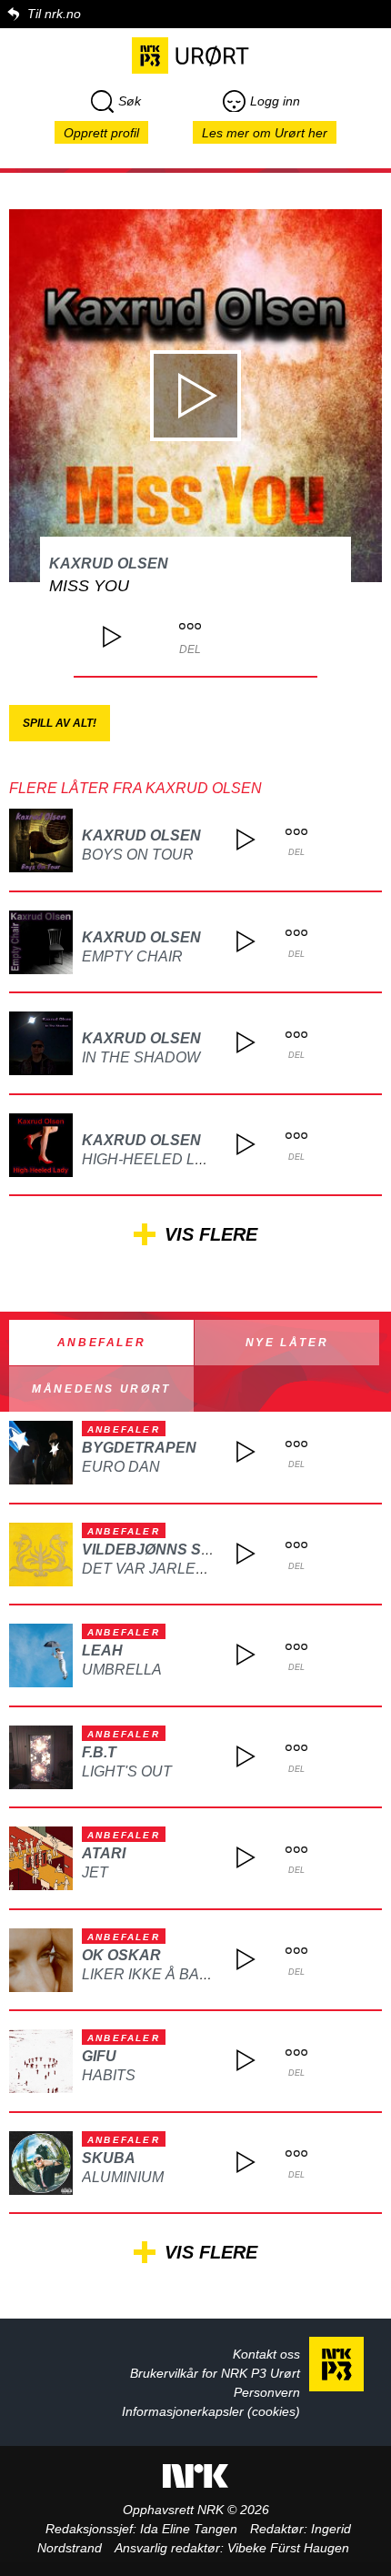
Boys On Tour (138, 855)
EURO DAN (121, 1467)
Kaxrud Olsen (109, 563)
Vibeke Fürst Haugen (288, 2548)
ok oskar (121, 1955)
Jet (95, 1872)
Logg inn (275, 101)
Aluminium (123, 2177)
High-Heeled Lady (154, 1159)
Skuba (109, 2158)
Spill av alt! (60, 723)
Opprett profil (101, 133)
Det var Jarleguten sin (179, 1569)
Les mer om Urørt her (265, 133)
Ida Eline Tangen (189, 2529)
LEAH (102, 1650)
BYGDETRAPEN (139, 1448)
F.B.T (99, 1752)
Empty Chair (132, 956)
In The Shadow (141, 1057)
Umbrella (122, 1670)
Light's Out (127, 1771)
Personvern (267, 2392)
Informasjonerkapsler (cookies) (211, 2411)
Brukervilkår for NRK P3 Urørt (215, 2373)
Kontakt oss (266, 2354)
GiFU (99, 2056)
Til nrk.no (54, 14)
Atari (104, 1853)
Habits (109, 2075)
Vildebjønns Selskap (172, 1550)
